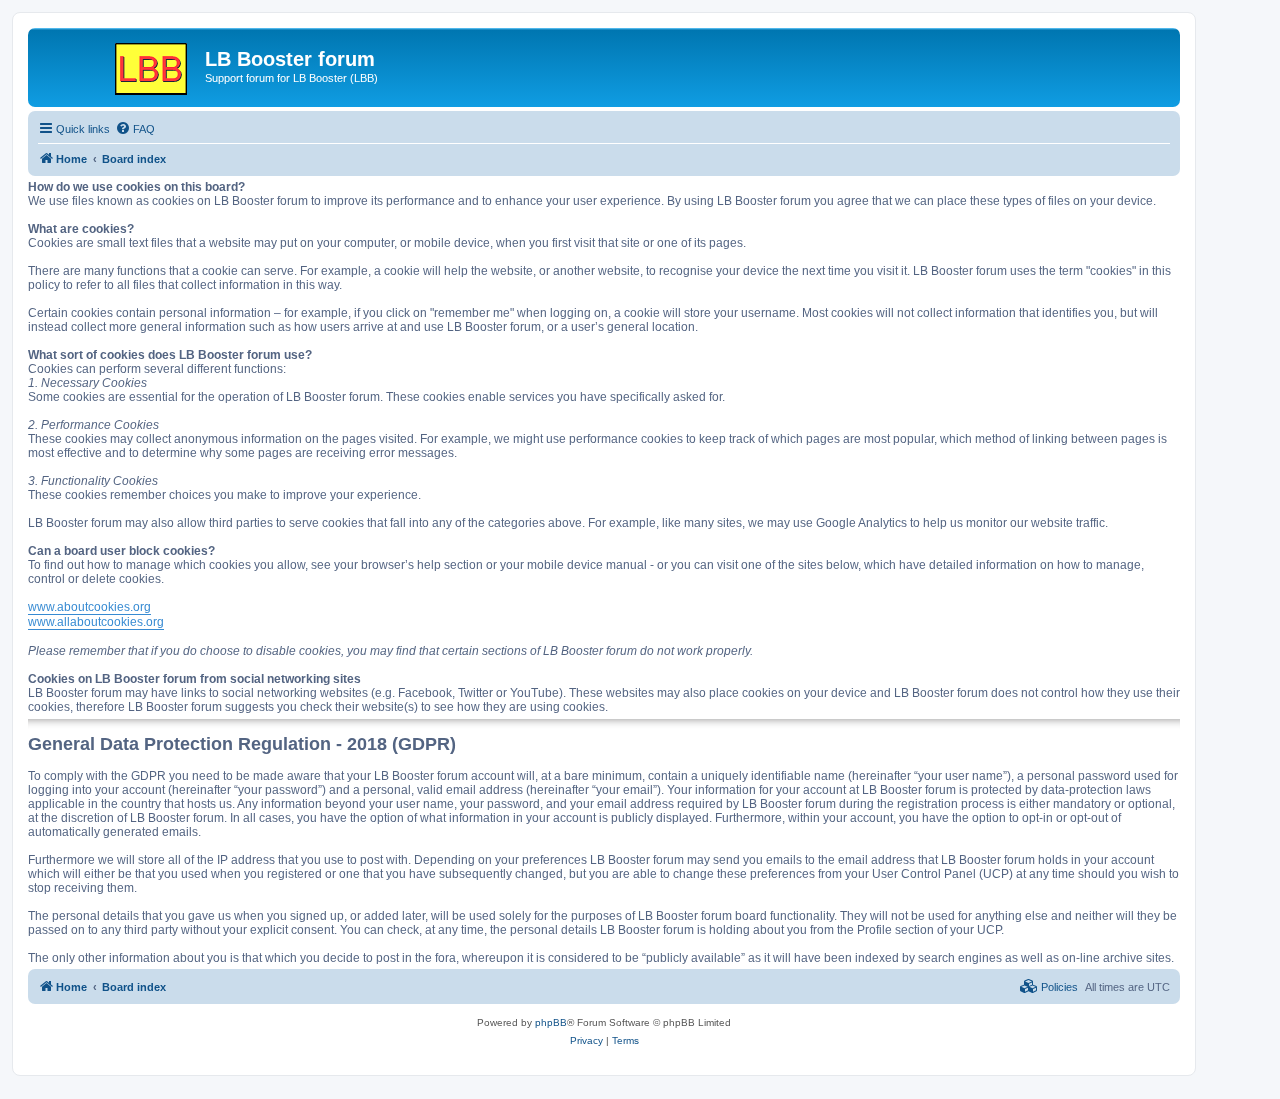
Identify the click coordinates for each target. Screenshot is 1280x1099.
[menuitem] (135, 129)
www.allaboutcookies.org (96, 622)
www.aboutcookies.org (89, 607)
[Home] (119, 65)
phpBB (551, 1022)
